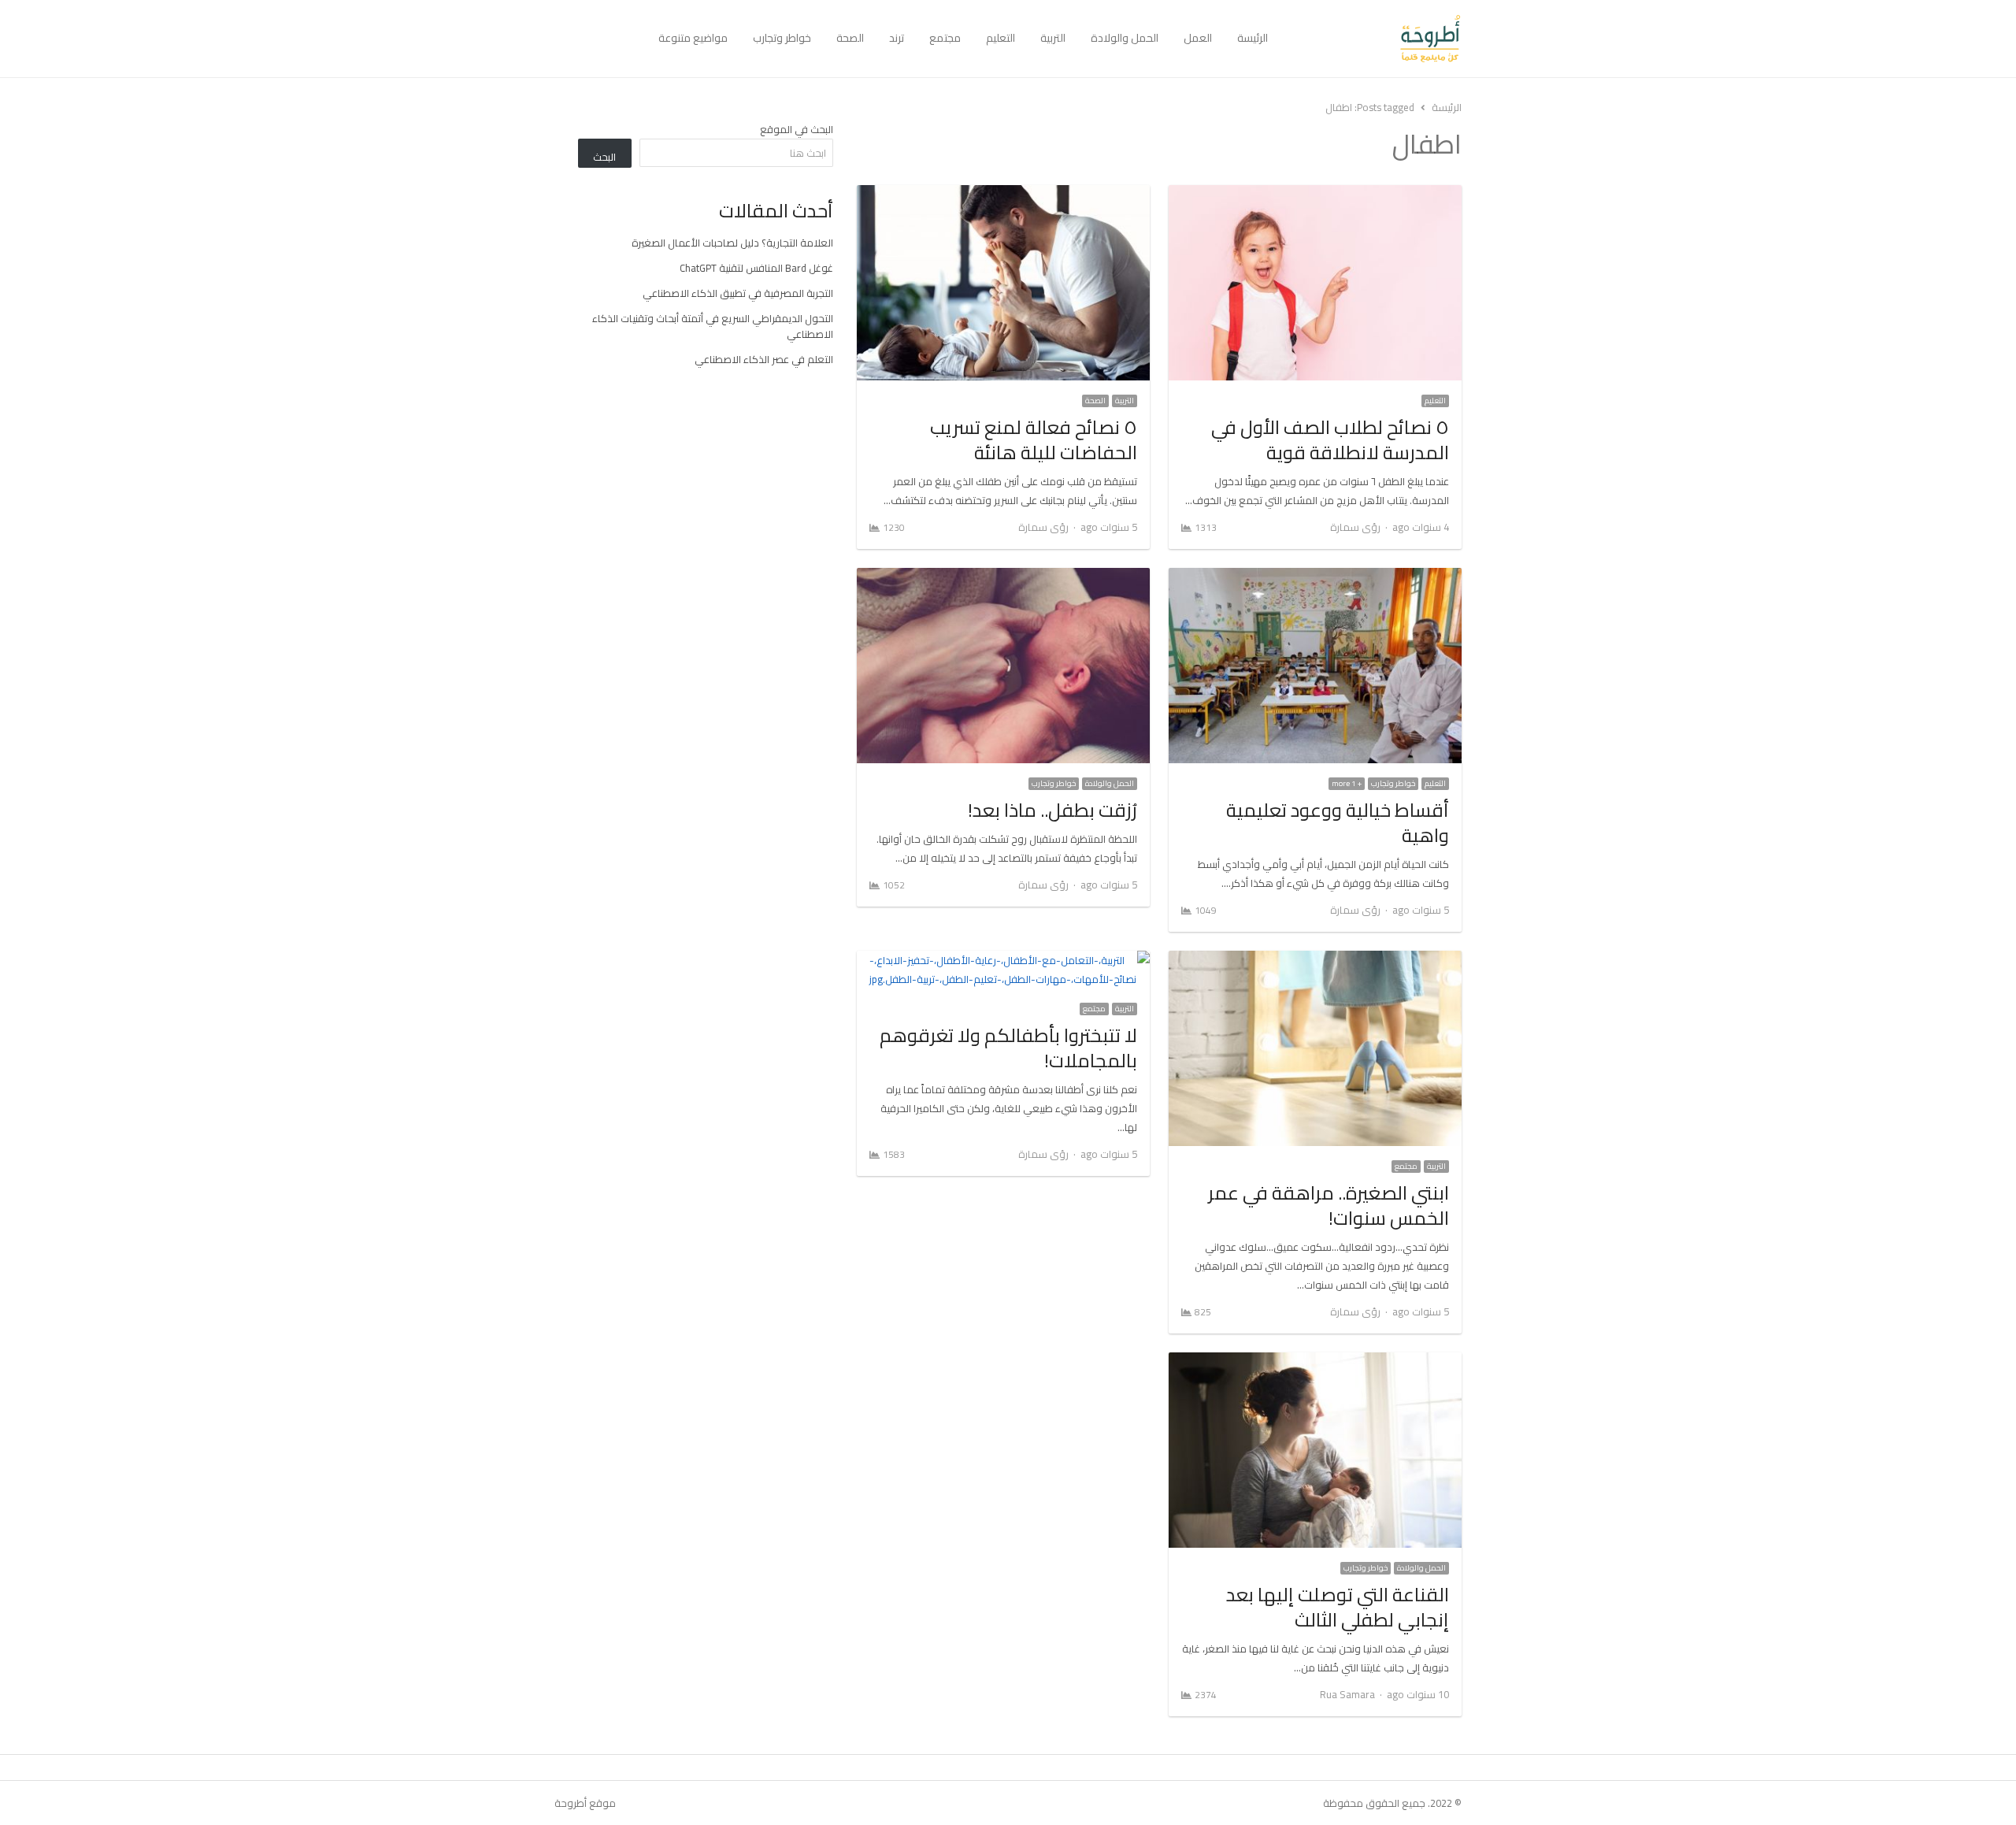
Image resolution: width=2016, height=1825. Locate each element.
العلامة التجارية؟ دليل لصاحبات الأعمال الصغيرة (732, 243)
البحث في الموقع (797, 129)
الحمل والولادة (1125, 38)
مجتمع (945, 38)
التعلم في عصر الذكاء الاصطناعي (764, 359)
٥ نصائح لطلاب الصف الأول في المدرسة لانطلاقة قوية (1330, 440)
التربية (1053, 38)
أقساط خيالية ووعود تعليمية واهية (1338, 823)
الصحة (850, 38)
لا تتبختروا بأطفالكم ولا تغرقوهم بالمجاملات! (1008, 1048)
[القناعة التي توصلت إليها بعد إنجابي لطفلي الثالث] (1315, 1362)
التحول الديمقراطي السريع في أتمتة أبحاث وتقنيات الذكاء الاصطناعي (713, 326)
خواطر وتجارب (782, 38)
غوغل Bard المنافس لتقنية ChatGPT (756, 268)
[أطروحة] (1371, 39)
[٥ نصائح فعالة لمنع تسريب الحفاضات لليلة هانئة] (1003, 195)
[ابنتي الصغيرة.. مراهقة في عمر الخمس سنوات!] (1315, 960)
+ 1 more (1347, 784)
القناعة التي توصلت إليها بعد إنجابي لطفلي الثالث (1338, 1607)
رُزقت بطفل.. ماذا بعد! (1052, 810)
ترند (897, 38)
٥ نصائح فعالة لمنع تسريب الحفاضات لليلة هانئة (1034, 440)
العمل (1198, 38)
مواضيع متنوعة (693, 38)
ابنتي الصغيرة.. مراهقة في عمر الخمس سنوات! (1329, 1206)
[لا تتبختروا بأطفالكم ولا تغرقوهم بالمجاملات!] (1003, 960)
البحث (604, 157)
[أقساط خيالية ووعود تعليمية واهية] (1315, 577)
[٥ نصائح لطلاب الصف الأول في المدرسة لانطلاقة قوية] (1315, 195)
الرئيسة (1253, 38)
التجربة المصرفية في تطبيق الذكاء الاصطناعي (738, 293)
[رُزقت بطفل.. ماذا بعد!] (1003, 577)
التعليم (1001, 38)
